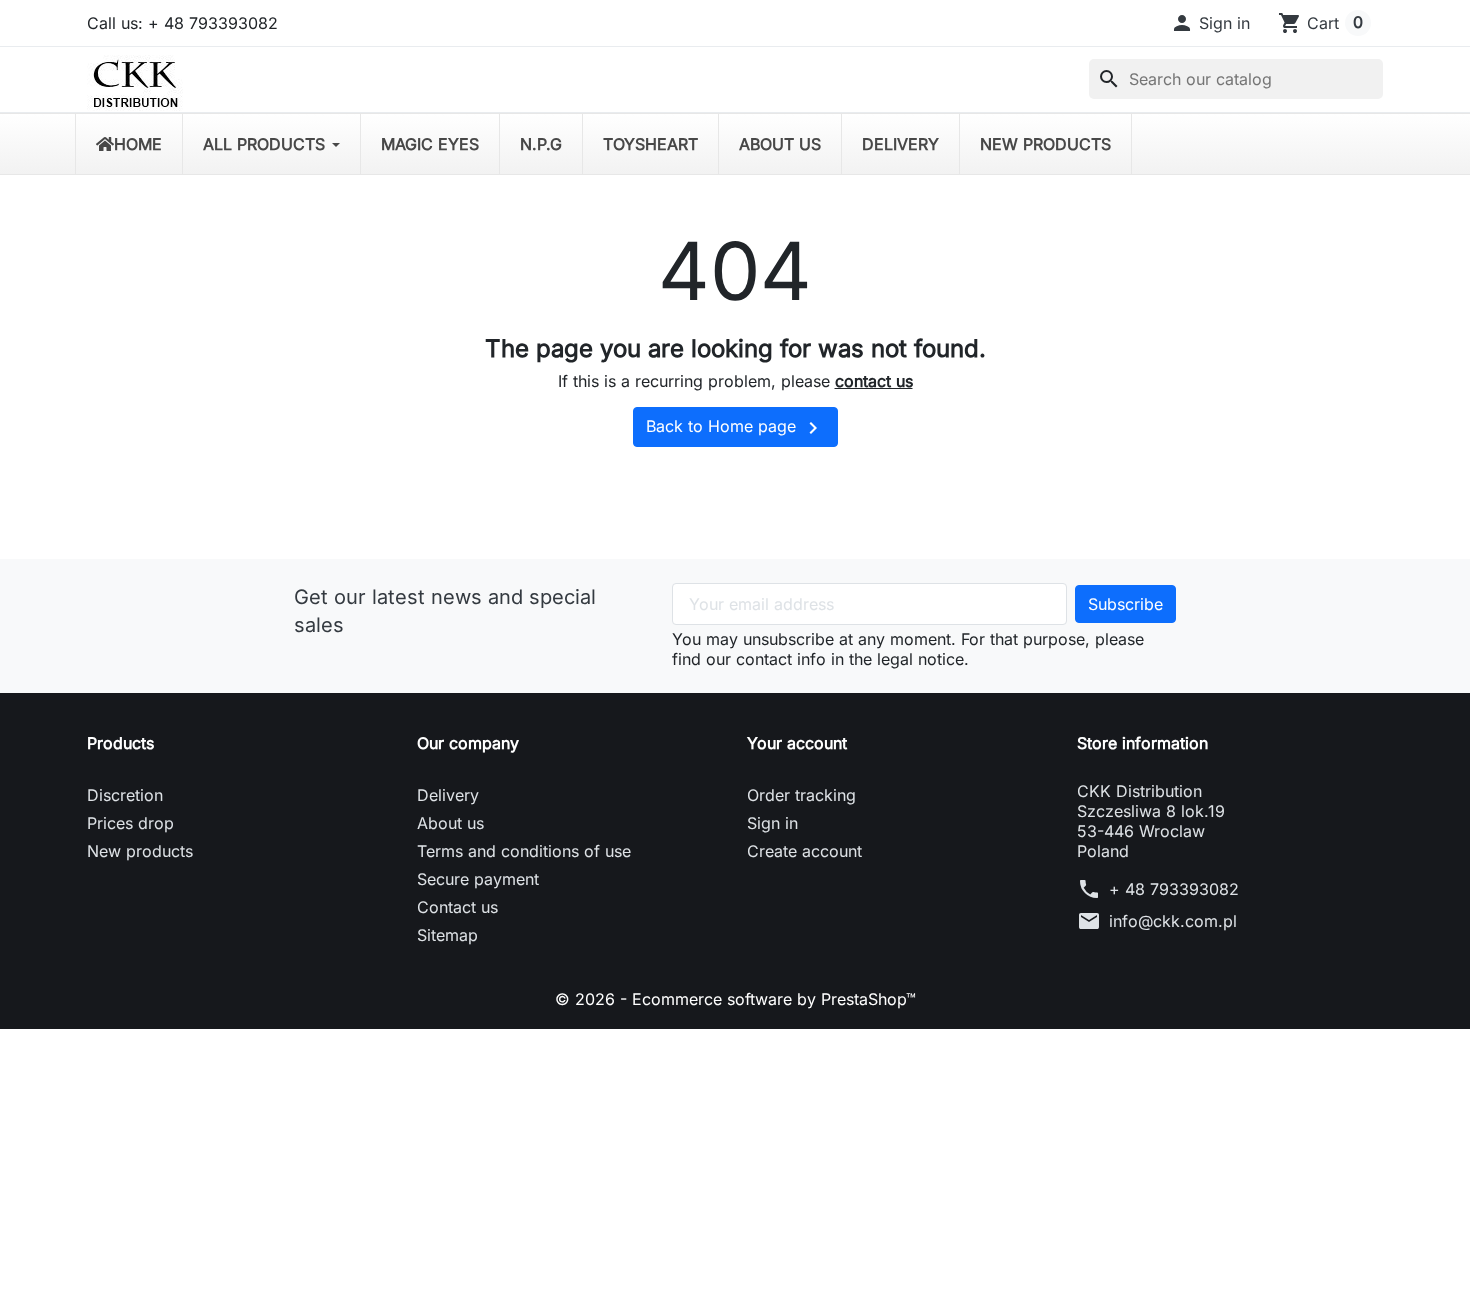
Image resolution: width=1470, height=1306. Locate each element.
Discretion (125, 795)
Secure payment (478, 879)
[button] (1210, 23)
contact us (874, 381)
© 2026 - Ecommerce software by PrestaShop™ (735, 999)
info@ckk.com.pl (1173, 921)
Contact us (457, 907)
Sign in (772, 823)
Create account (804, 851)
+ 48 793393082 (1174, 889)
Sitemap (447, 935)
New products (140, 851)
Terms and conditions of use (524, 851)
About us (450, 823)
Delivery (448, 795)
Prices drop (130, 823)
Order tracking (801, 795)
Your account (797, 743)
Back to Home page (735, 428)
